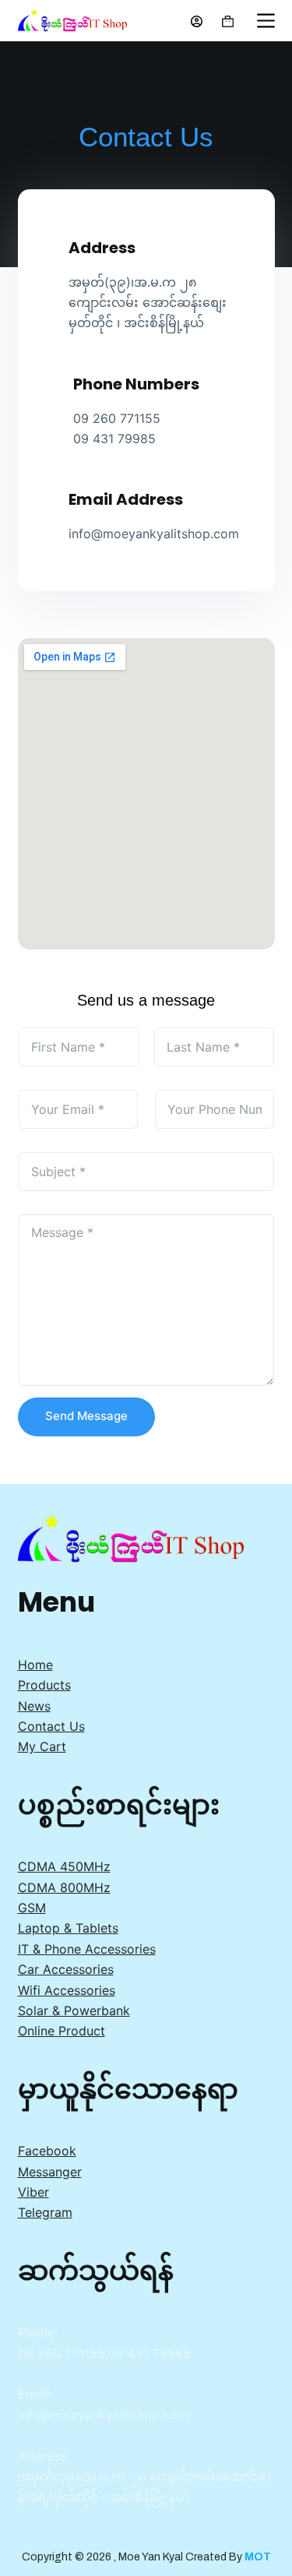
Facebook (47, 2151)
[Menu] (266, 21)
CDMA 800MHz (64, 1887)
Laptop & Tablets (68, 1928)
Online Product (62, 2031)
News (34, 1706)
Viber (33, 2192)
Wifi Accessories (67, 1990)
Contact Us (51, 1726)
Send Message (86, 1416)
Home (35, 1665)
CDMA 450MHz (64, 1866)
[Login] (197, 21)
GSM (32, 1908)
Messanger (50, 2172)
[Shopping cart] (228, 21)
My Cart (42, 1746)
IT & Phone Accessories (87, 1949)
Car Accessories (66, 1969)
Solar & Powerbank (74, 2010)
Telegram (45, 2212)
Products (44, 1685)
